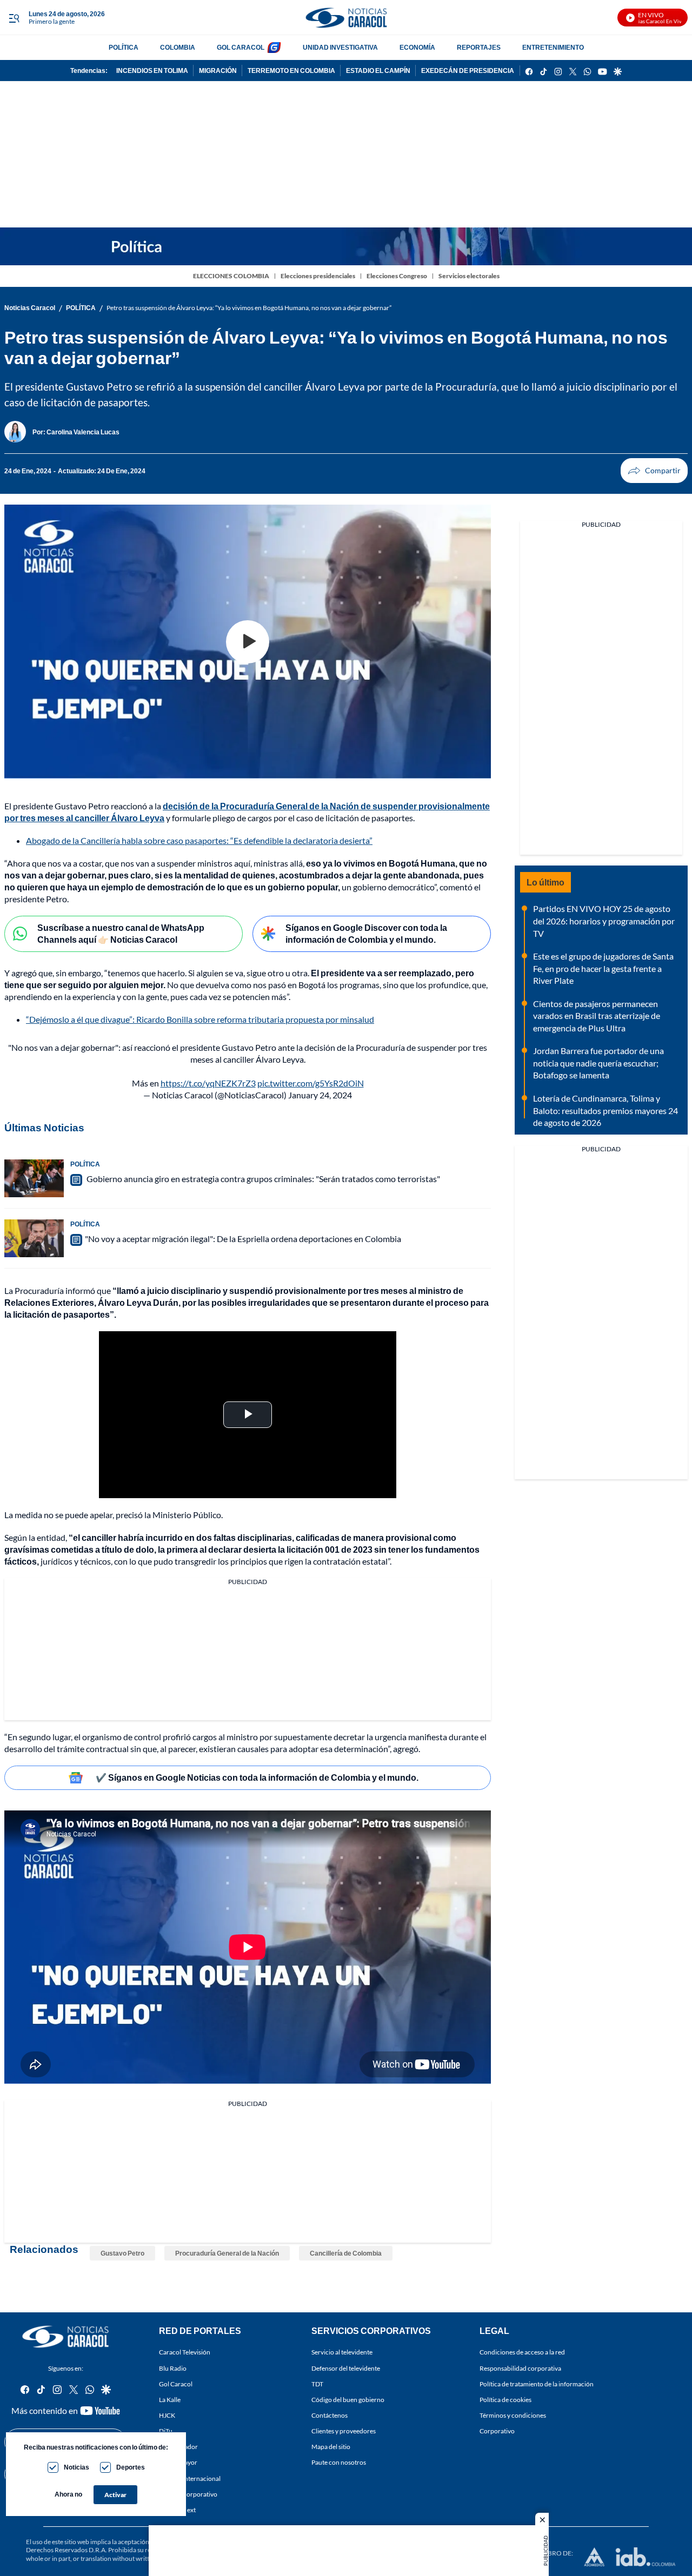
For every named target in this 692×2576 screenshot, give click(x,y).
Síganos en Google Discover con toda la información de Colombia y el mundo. (366, 934)
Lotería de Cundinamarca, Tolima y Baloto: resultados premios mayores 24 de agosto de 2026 (605, 1110)
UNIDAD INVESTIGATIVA (340, 47)
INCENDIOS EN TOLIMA (152, 71)
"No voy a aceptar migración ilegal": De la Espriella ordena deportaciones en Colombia (243, 1239)
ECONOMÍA (417, 47)
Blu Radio (173, 2368)
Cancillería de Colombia (346, 2253)
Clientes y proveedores (344, 2431)
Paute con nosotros (339, 2462)
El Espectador (178, 2447)
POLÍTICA (124, 47)
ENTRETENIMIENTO (553, 47)
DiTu (166, 2431)
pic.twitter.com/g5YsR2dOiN (311, 1083)
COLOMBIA (178, 47)
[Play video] (248, 642)
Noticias (76, 2467)
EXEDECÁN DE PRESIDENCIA (468, 71)
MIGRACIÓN (218, 71)
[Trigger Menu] (14, 18)
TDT (317, 2383)
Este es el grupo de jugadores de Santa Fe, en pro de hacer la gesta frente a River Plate (603, 968)
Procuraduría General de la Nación (227, 2253)
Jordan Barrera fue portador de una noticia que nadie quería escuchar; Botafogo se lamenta (598, 1063)
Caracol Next (177, 2509)
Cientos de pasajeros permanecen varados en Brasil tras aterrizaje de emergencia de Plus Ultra (597, 1016)
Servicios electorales (469, 276)
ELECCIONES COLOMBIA (231, 276)
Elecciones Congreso (397, 276)
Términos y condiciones (513, 2415)
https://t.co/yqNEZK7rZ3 (208, 1083)
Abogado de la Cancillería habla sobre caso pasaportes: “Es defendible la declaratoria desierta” (199, 840)
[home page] (346, 18)
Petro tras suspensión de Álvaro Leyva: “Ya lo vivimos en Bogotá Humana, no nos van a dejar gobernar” (249, 308)
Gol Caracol (176, 2383)
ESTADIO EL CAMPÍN (378, 71)
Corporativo (497, 2431)
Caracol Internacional (190, 2478)
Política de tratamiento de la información (537, 2383)
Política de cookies (505, 2400)
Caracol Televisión (185, 2352)
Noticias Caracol (30, 308)
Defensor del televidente (346, 2368)
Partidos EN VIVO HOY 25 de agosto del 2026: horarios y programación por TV (604, 921)
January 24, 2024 (320, 1095)
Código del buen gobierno (348, 2400)
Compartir (654, 471)
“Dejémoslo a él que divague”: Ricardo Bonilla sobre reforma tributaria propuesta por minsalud (200, 1019)
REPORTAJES (479, 47)
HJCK (167, 2415)
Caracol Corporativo (188, 2494)
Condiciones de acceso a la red (522, 2352)
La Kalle (170, 2400)
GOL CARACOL (241, 47)
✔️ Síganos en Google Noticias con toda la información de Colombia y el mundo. (257, 1777)
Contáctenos (330, 2415)
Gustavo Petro (122, 2253)
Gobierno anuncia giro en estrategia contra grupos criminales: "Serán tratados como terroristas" (262, 1179)
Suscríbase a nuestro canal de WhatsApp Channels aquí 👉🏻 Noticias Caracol (121, 934)
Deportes (131, 2467)
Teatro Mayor (178, 2462)
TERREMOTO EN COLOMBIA (291, 71)
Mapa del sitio (331, 2447)
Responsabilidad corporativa (520, 2368)
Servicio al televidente (342, 2352)
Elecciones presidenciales (318, 276)
